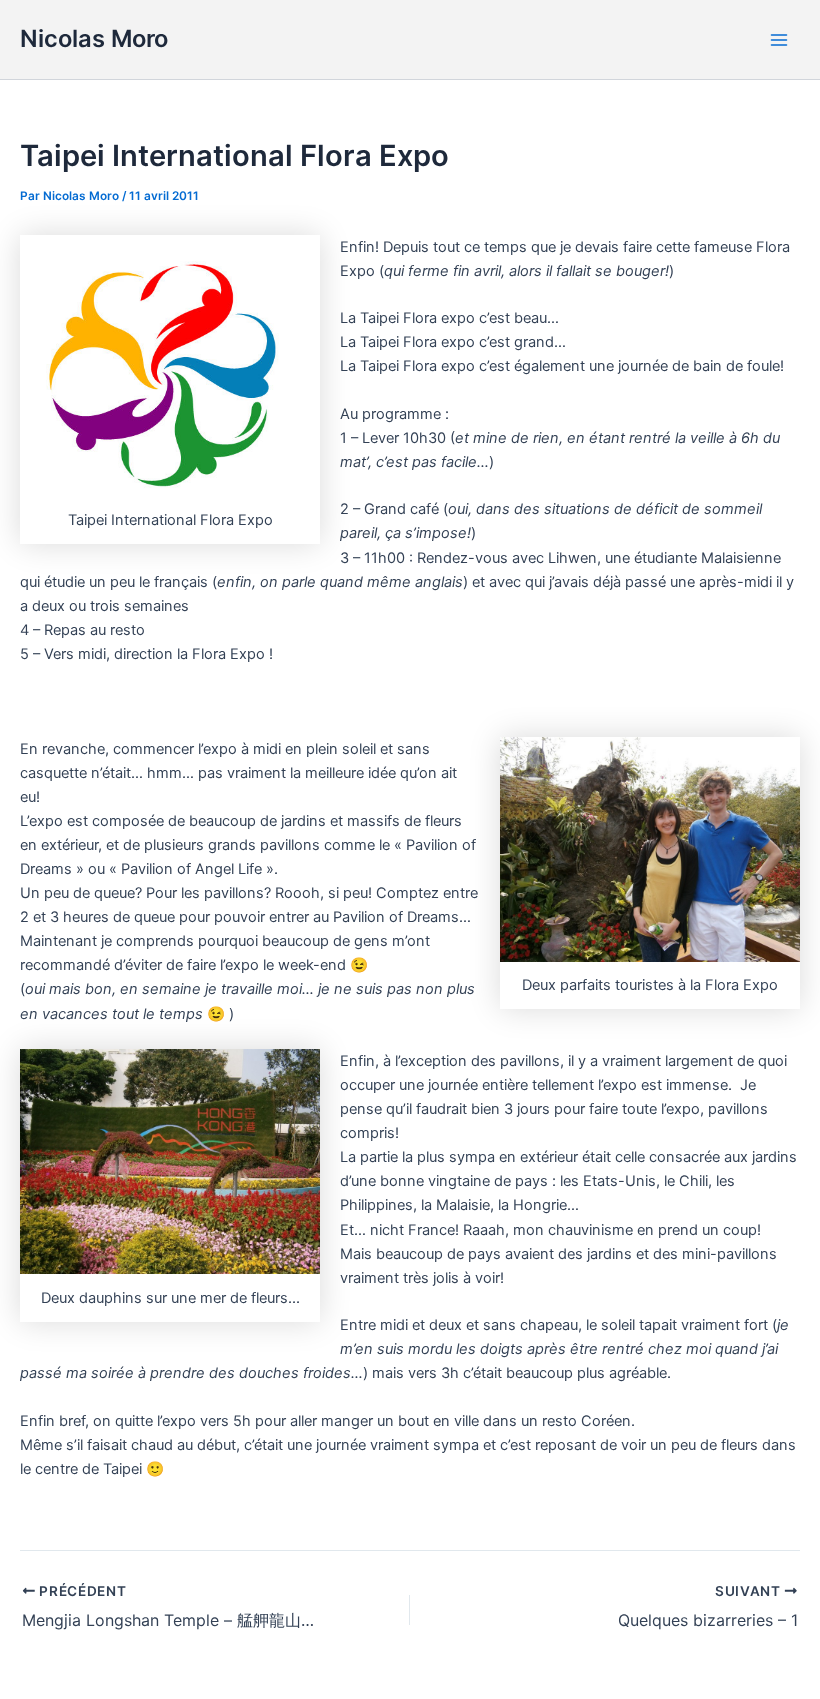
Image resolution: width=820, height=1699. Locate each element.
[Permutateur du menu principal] (779, 40)
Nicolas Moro (94, 38)
